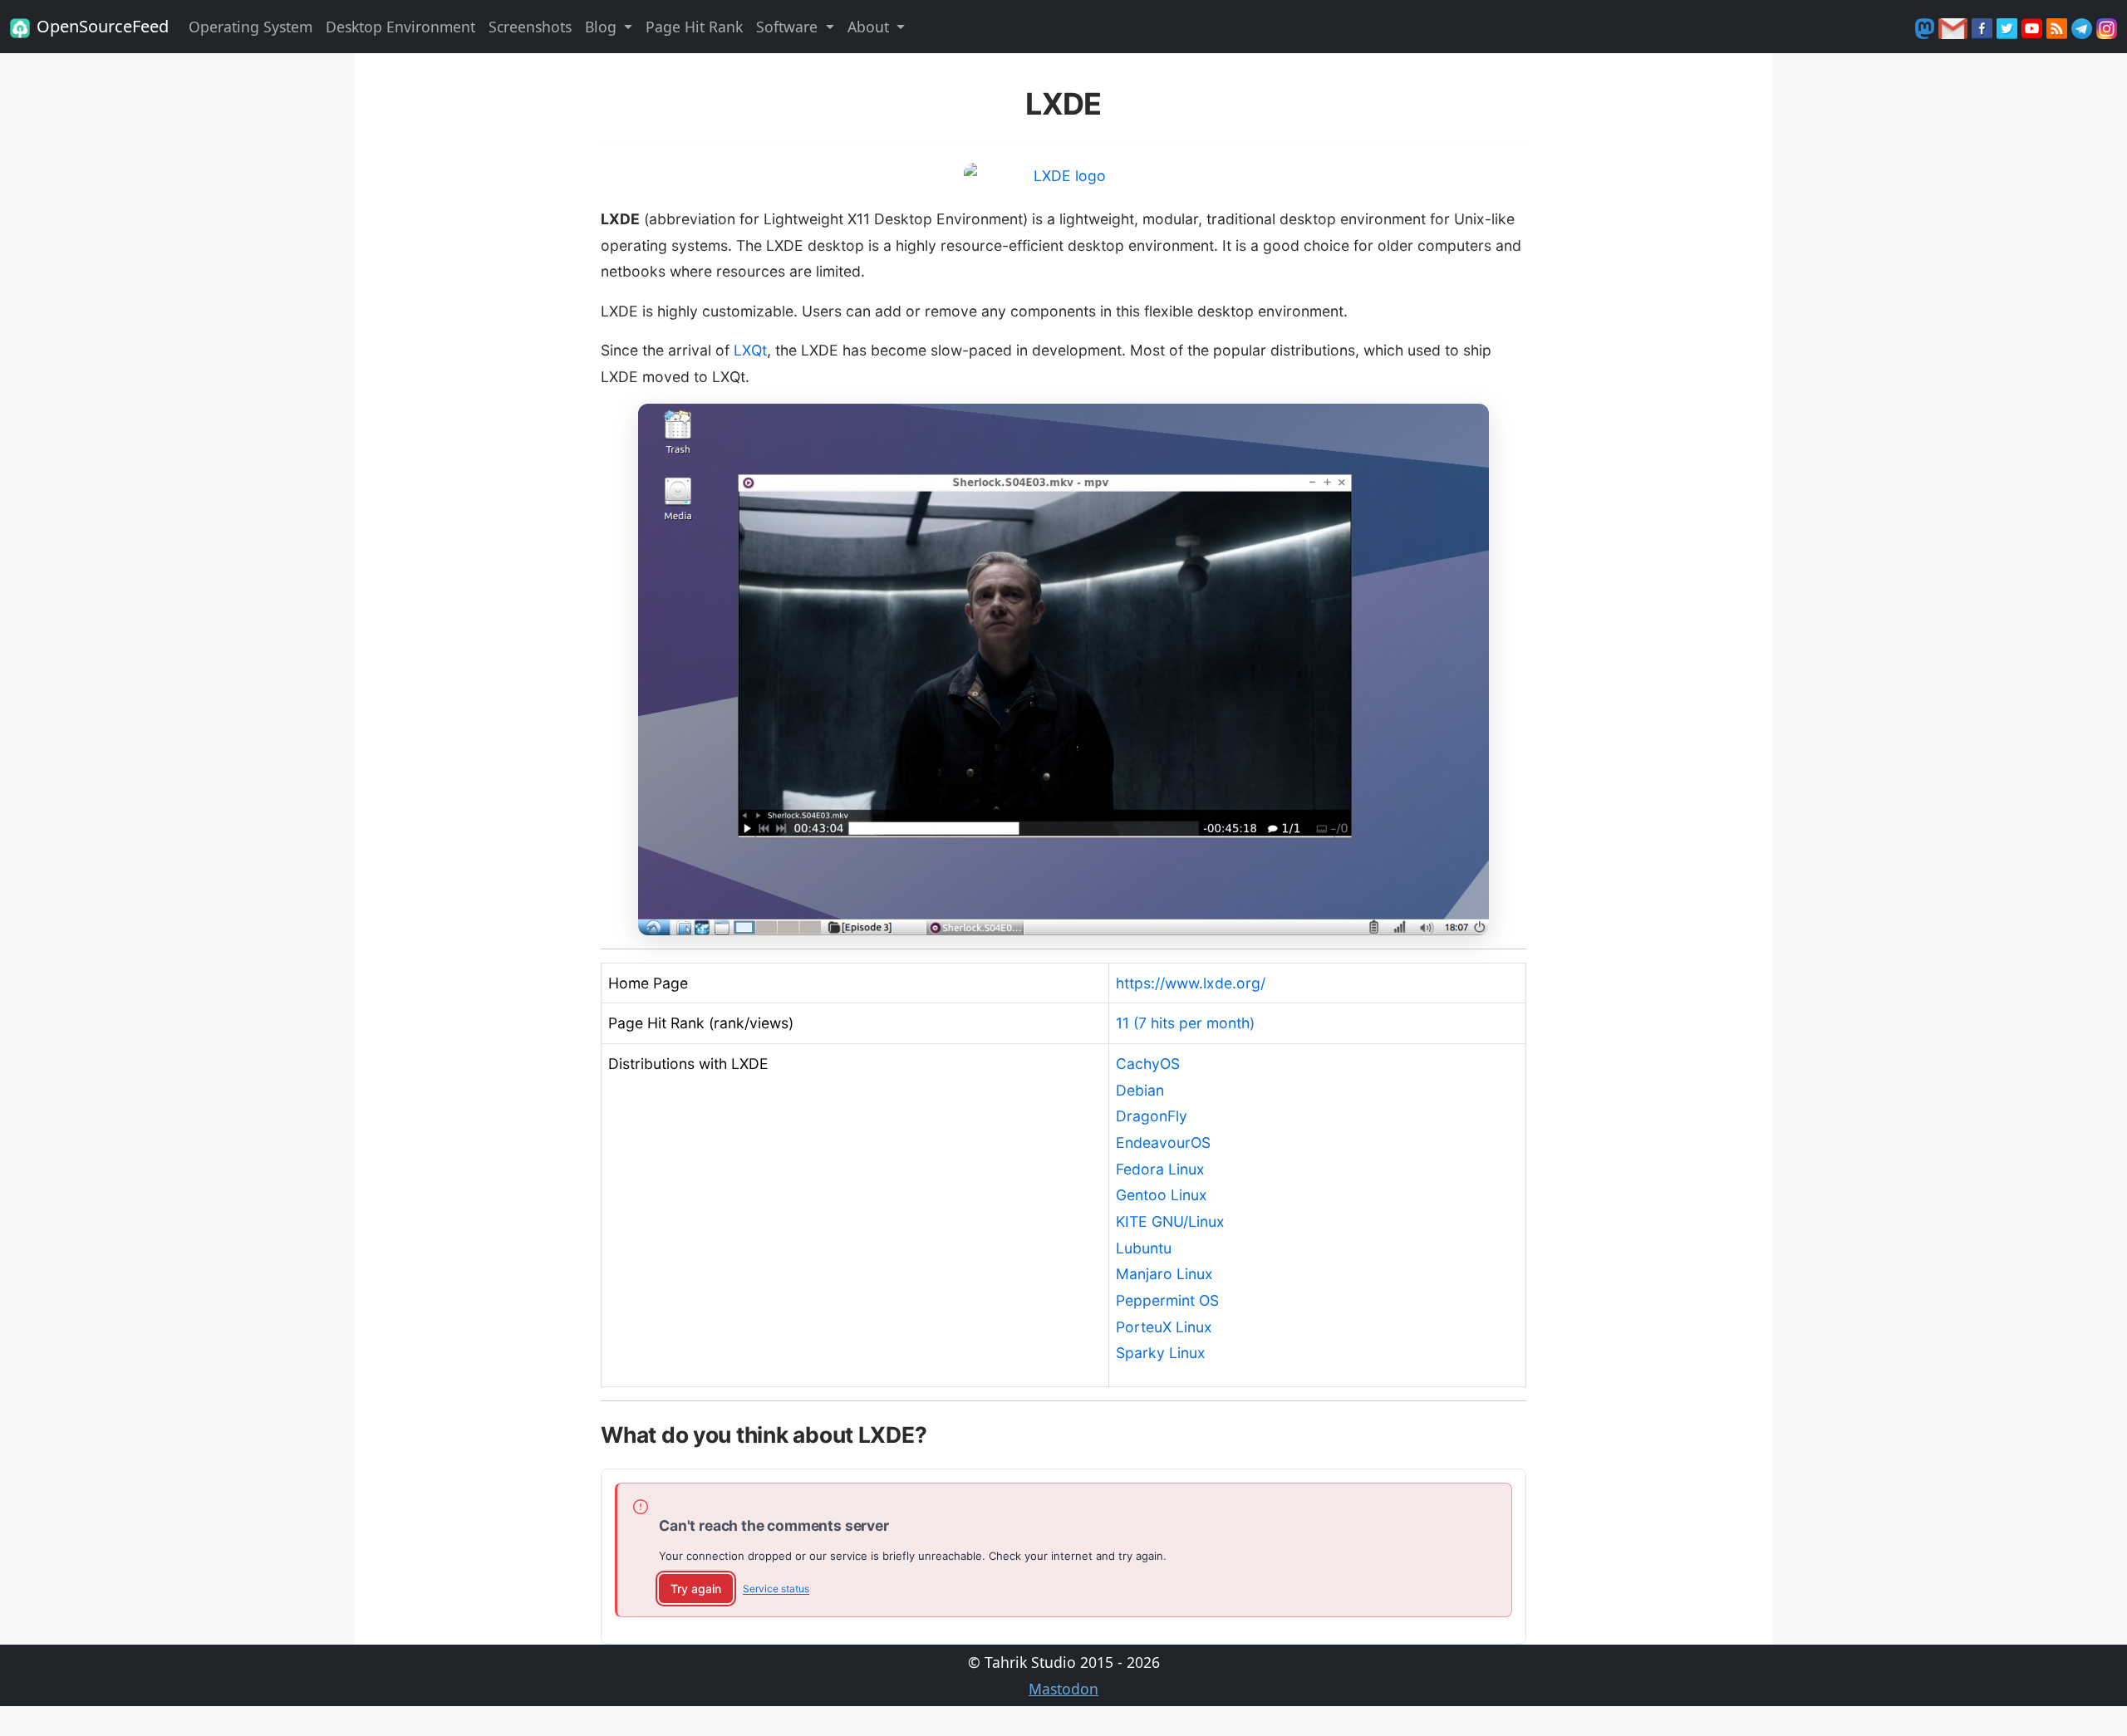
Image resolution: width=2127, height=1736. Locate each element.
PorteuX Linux (1164, 1327)
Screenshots (530, 27)
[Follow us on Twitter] (2009, 27)
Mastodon (1063, 1689)
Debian (1140, 1090)
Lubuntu (1144, 1248)
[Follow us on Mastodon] (1927, 27)
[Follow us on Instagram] (2107, 27)
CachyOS (1148, 1064)
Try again (696, 1589)
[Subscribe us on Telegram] (2084, 27)
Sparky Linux (1161, 1353)
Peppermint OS (1167, 1300)
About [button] (870, 27)
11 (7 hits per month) (1185, 1023)
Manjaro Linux (1164, 1274)
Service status (776, 1589)
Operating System (251, 27)
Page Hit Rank (694, 27)
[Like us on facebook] (1984, 27)
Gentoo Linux (1162, 1195)
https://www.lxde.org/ (1191, 983)
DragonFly (1152, 1116)
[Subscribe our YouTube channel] (2034, 27)
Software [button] (789, 27)
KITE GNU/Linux (1170, 1221)
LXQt (750, 350)
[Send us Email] (1955, 27)
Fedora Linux (1160, 1169)
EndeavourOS (1163, 1143)
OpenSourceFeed (103, 26)
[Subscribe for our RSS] (2059, 27)
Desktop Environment (400, 27)
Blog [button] (603, 27)
